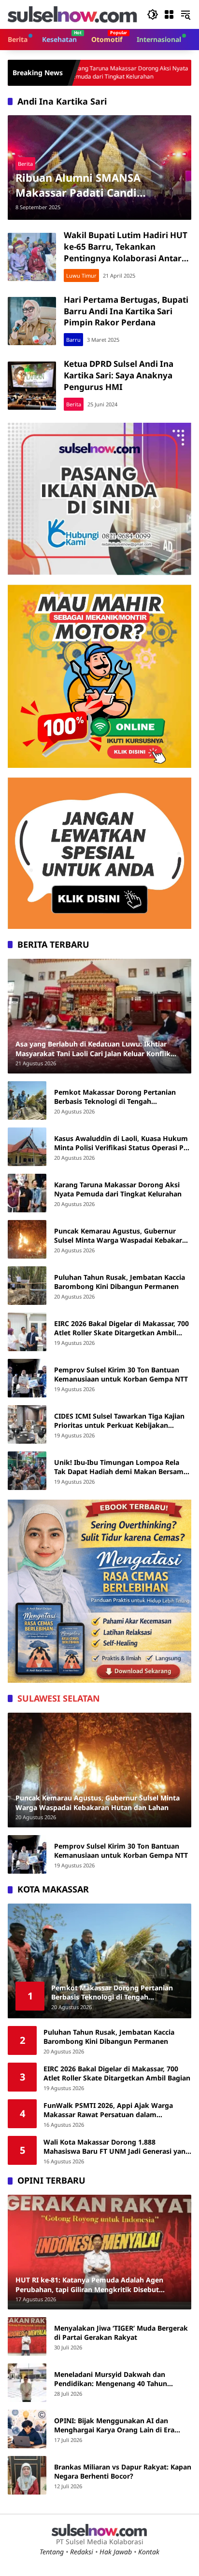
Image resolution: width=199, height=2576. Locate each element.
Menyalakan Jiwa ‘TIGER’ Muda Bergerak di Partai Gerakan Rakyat (121, 2333)
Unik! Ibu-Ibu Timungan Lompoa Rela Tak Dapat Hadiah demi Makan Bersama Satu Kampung (121, 1467)
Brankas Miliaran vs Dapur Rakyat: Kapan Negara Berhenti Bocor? (123, 2472)
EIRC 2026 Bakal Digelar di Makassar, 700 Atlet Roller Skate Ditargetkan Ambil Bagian (121, 1328)
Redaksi (82, 2552)
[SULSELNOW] (72, 14)
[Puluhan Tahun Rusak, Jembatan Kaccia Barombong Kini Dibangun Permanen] (27, 1286)
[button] (153, 14)
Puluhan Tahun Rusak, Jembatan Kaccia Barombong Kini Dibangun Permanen (120, 1282)
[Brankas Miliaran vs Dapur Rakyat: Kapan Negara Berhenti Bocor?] (27, 2475)
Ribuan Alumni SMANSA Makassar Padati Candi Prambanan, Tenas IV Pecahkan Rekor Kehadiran (98, 185)
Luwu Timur (81, 275)
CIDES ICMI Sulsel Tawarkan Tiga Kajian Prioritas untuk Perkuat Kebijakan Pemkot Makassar (119, 1421)
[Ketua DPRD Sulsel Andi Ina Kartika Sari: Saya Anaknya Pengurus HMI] (32, 386)
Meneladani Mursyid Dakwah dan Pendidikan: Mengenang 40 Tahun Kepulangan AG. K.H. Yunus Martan (113, 2379)
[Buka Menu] (169, 14)
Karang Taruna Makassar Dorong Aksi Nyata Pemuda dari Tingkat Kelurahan (118, 1189)
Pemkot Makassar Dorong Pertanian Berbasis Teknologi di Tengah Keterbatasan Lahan (115, 1097)
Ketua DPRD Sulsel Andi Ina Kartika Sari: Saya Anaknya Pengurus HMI (119, 375)
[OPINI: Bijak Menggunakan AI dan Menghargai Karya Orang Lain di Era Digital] (27, 2429)
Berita (25, 164)
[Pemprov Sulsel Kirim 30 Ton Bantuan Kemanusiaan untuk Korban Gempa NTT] (27, 1378)
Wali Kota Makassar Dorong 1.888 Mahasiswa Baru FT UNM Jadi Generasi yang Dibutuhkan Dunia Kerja (117, 2147)
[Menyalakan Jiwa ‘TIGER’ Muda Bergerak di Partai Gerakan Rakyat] (27, 2336)
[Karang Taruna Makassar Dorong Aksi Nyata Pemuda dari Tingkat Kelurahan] (27, 1193)
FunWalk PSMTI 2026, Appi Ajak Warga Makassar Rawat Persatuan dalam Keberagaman (108, 2110)
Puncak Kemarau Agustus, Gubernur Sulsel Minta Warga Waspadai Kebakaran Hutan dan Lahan (122, 1236)
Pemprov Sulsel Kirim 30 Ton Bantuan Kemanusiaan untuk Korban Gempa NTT (121, 1375)
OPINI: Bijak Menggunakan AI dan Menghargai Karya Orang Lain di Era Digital (114, 2425)
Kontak (149, 2552)
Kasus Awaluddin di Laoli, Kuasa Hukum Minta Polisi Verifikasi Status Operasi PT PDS (121, 1143)
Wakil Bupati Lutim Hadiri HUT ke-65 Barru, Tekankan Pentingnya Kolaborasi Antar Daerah (126, 252)
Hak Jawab (116, 2552)
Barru (73, 340)
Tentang (52, 2552)
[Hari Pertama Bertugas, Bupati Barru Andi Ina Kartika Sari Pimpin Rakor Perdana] (32, 321)
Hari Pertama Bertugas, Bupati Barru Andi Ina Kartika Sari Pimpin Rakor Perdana (126, 311)
